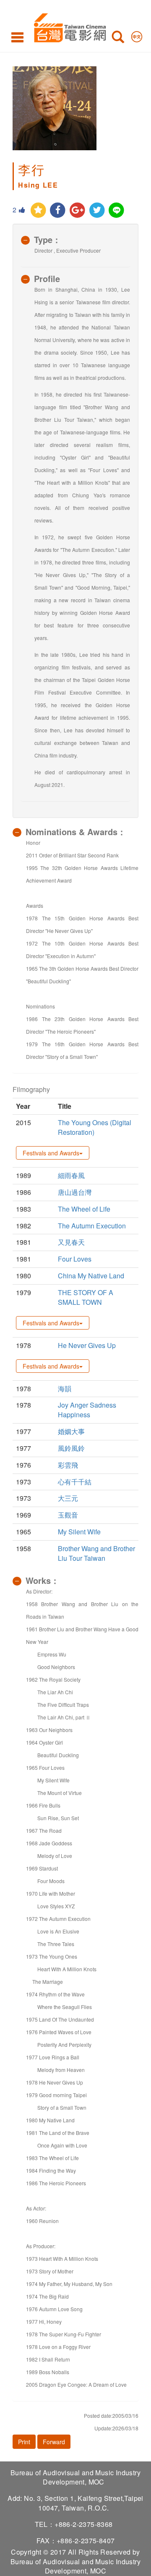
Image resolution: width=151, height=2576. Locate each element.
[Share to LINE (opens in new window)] (117, 210)
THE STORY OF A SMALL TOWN (86, 1297)
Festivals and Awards (51, 1153)
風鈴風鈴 (71, 1448)
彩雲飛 (68, 1465)
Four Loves (75, 1259)
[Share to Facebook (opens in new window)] (58, 210)
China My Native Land (91, 1276)
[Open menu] (17, 37)
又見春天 (71, 1242)
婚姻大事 (71, 1431)
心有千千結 (75, 1482)
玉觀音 (68, 1515)
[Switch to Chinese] (137, 35)
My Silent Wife (79, 1532)
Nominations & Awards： (76, 832)
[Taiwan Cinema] (68, 26)
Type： (47, 239)
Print (24, 2442)
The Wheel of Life (84, 1209)
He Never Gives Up (87, 1345)
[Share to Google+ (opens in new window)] (77, 210)
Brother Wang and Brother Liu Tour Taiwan (96, 1553)
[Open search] (118, 39)
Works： (42, 1580)
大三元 (68, 1498)
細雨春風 (71, 1175)
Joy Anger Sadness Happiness (87, 1410)
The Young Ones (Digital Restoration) (95, 1127)
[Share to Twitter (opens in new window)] (97, 210)
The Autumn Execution (92, 1226)
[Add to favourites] (38, 210)
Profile (47, 278)
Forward (54, 2442)
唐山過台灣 (75, 1192)
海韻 (65, 1389)
